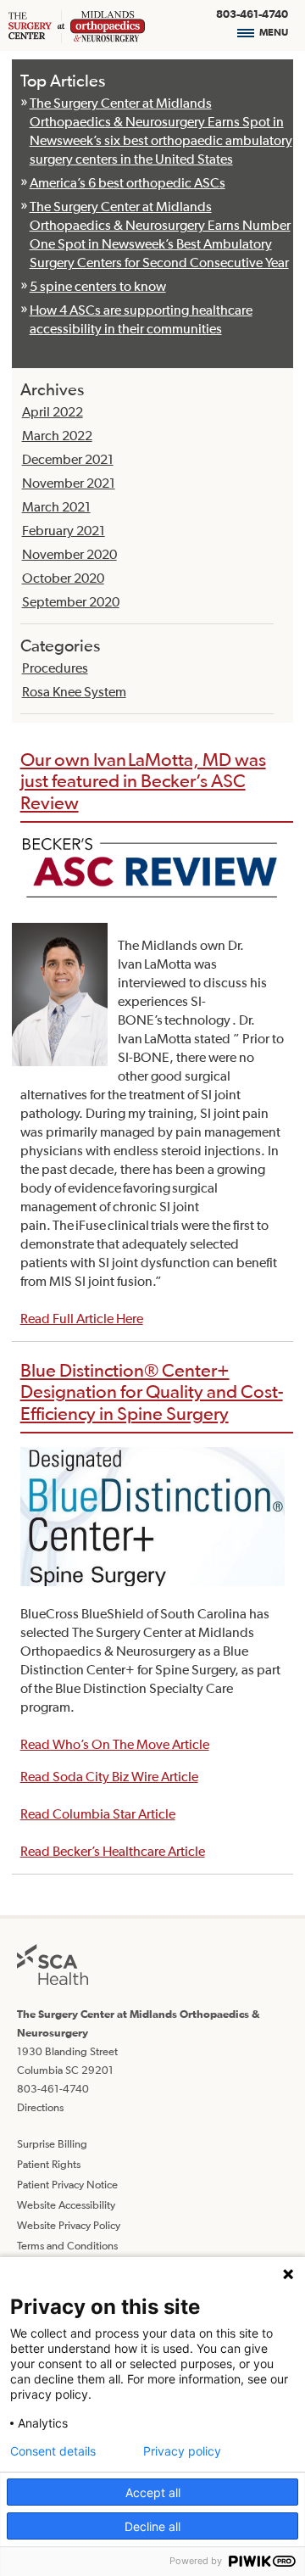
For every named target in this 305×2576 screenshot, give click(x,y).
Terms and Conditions (67, 2246)
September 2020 (71, 601)
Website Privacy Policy (69, 2225)
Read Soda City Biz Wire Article (109, 1776)
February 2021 (64, 530)
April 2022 (53, 411)
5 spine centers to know (98, 286)
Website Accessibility (66, 2205)
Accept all (153, 2492)
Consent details (53, 2451)
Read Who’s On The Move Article (115, 1744)
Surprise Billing (52, 2144)
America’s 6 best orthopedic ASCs (128, 182)
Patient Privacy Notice (67, 2185)
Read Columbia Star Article (98, 1813)
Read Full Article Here (82, 1318)
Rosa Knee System (74, 691)
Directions (40, 2107)
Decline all (152, 2526)
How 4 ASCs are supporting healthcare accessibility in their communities (141, 319)
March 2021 (56, 506)
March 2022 (57, 435)
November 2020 (69, 554)
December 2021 (68, 459)
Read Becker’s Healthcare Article (113, 1851)
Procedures (55, 668)
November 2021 (69, 483)
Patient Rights (49, 2164)
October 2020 (63, 578)
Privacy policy (182, 2451)
